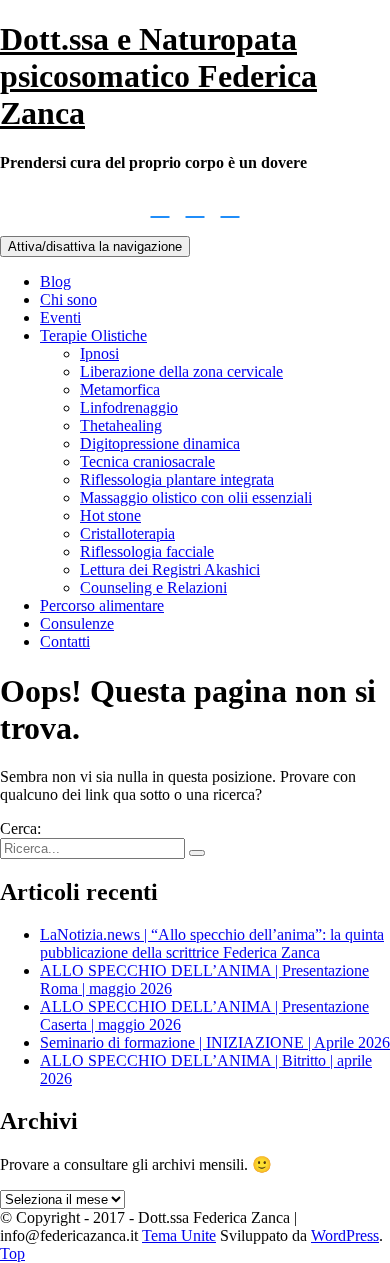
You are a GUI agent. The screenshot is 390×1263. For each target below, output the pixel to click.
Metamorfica (120, 389)
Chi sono (68, 299)
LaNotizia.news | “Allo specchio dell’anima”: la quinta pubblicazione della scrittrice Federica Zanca (212, 943)
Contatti (65, 641)
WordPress (345, 1235)
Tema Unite (179, 1235)
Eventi (60, 317)
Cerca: (20, 828)
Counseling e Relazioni (153, 587)
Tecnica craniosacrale (147, 461)
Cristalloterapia (127, 533)
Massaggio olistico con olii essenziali (196, 497)
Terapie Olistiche (93, 335)
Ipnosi (99, 353)
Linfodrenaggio (129, 407)
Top (12, 1253)
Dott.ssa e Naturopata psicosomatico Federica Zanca (158, 76)
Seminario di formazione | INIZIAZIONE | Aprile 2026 (215, 1042)
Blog (55, 281)
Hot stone (110, 515)
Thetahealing (121, 425)
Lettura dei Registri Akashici (170, 569)
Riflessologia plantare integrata (177, 479)
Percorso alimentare (102, 605)
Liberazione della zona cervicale (181, 371)
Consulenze (77, 623)
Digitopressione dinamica (160, 443)
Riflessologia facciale (147, 551)
